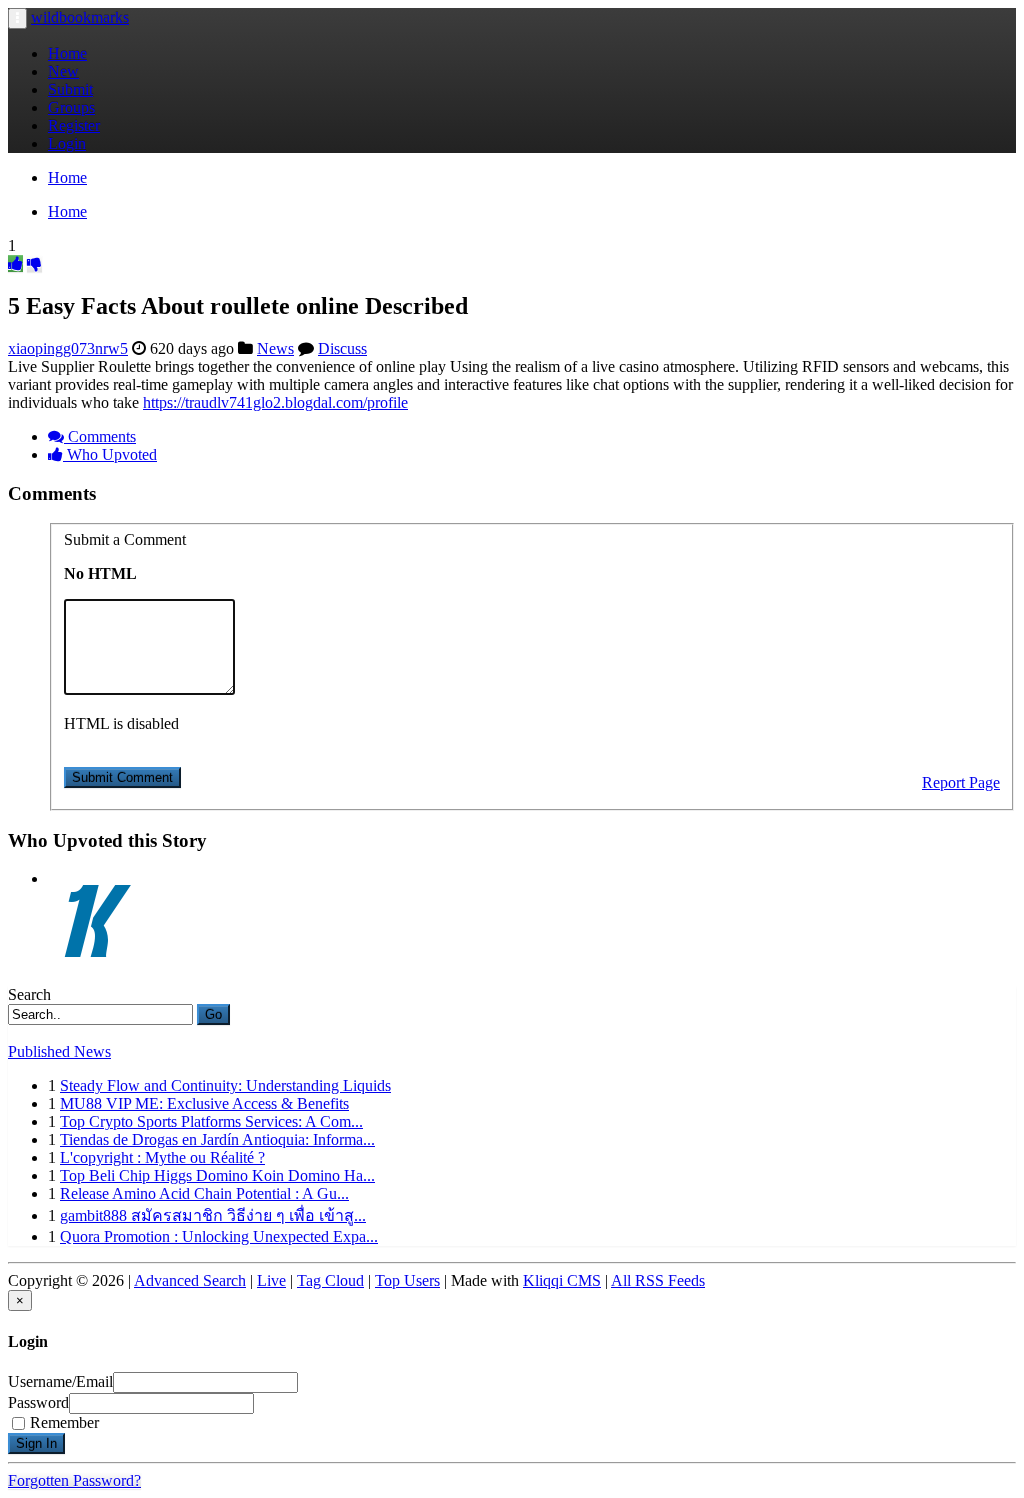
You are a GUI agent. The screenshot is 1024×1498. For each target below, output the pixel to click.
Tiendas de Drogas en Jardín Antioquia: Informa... (217, 1139)
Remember (64, 1422)
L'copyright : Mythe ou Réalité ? (162, 1157)
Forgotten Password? (74, 1480)
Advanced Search (190, 1280)
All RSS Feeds (658, 1280)
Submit (70, 89)
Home (67, 53)
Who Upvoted (110, 454)
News (275, 348)
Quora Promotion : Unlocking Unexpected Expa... (219, 1236)
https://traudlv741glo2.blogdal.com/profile (275, 402)
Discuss (342, 348)
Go (213, 1014)
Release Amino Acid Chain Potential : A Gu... (204, 1193)
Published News (59, 1051)
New (63, 71)
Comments (100, 436)
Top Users (407, 1280)
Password (38, 1402)
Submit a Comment (125, 539)
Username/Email (60, 1381)
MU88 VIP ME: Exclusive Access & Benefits (204, 1103)
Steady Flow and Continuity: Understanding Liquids (225, 1085)
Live (271, 1280)
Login (67, 143)
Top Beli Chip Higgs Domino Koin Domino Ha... (217, 1175)
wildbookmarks (80, 17)
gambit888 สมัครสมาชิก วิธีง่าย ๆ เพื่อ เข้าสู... (213, 1215)
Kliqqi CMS (562, 1280)
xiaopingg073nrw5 (68, 348)
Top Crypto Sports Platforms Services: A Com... (211, 1121)
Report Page (961, 782)
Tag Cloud (330, 1280)
